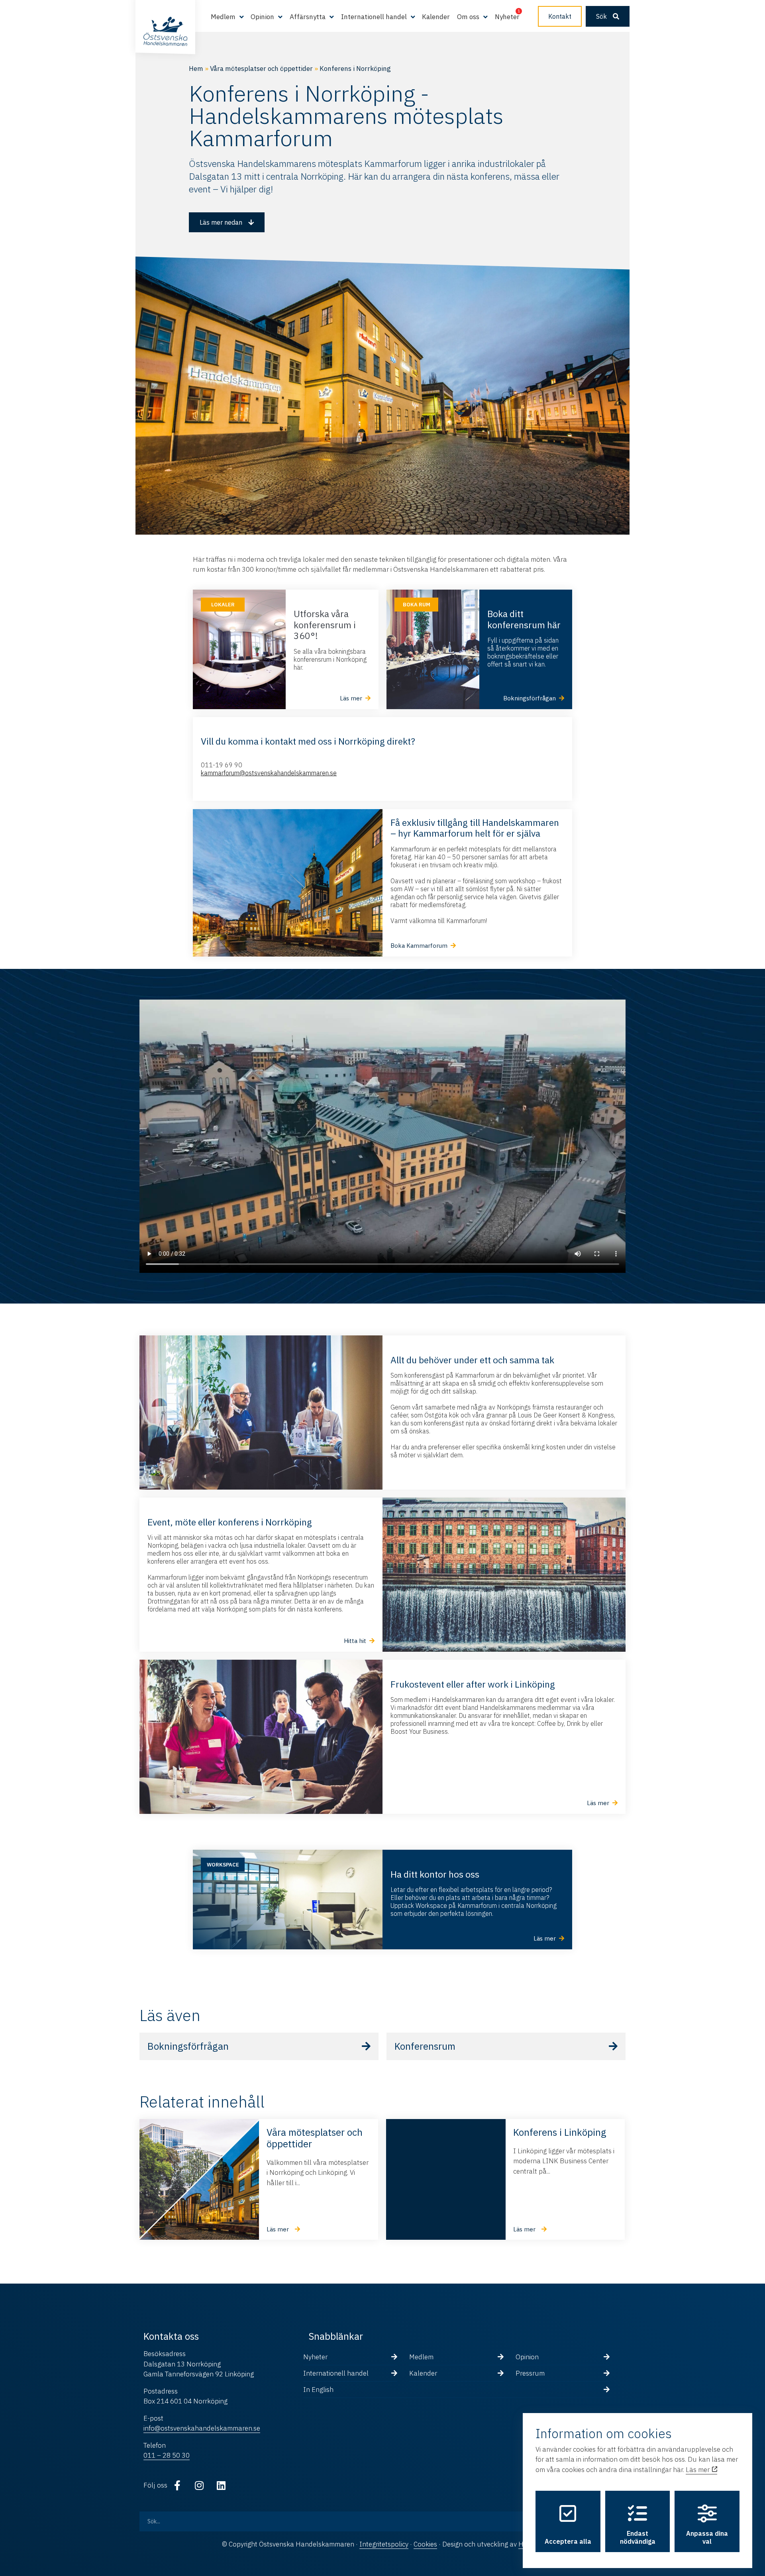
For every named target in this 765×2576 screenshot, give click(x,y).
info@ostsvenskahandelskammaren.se (202, 2428)
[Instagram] (199, 2486)
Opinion (527, 2357)
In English (318, 2390)
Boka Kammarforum (419, 946)
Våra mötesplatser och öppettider (261, 69)
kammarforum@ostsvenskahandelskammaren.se (269, 773)
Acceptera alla (568, 2541)
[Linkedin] (221, 2486)
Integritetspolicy (384, 2544)
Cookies (425, 2544)
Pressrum (530, 2373)
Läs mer (698, 2470)
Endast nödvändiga (638, 2537)
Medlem (421, 2357)
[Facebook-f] (177, 2486)
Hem (196, 69)
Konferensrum (425, 2046)
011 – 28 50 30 (167, 2455)
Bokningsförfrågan (188, 2046)
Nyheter (507, 17)
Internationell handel (336, 2373)
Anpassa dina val (707, 2537)
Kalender (436, 17)
